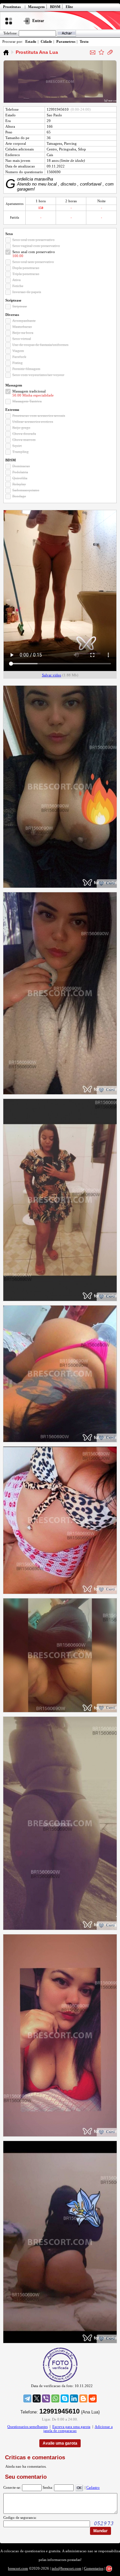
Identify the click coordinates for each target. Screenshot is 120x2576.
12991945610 (58, 109)
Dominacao (21, 466)
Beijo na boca (23, 333)
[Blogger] (83, 2398)
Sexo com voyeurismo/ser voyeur (38, 375)
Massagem (36, 7)
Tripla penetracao (26, 274)
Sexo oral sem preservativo (33, 262)
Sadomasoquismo (26, 490)
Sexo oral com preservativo (33, 240)
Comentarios (94, 2568)
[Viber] (46, 2398)
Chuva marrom (24, 440)
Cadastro (93, 2487)
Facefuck (19, 357)
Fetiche (18, 286)
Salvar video (52, 675)
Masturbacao (22, 327)
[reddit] (93, 2398)
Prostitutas (12, 7)
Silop (82, 149)
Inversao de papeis (27, 292)
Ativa (16, 280)
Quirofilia (20, 478)
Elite (69, 7)
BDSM (55, 7)
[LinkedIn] (74, 2398)
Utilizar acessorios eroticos (33, 422)
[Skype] (65, 2398)
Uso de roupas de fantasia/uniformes (40, 345)
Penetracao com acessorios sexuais (39, 416)
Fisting (17, 363)
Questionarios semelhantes (27, 2427)
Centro (52, 149)
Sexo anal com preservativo (34, 252)
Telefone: (10, 33)
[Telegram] (27, 2398)
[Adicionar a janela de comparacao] (110, 52)
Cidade (46, 41)
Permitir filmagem (26, 369)
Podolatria (20, 472)
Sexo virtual (22, 339)
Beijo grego (21, 428)
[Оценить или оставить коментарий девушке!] (101, 52)
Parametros (66, 41)
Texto (84, 41)
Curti (110, 883)
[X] (37, 2398)
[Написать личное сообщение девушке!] (93, 52)
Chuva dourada (24, 434)
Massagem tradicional (29, 391)
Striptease (20, 306)
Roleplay (19, 484)
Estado (31, 41)
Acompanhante (24, 321)
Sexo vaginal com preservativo (36, 246)
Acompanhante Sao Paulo (6, 52)
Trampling (20, 452)
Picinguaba (67, 149)
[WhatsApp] (55, 2398)
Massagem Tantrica (27, 401)
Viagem (18, 351)
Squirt (17, 446)
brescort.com (18, 2568)
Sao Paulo (54, 115)
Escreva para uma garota (71, 2427)
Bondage (19, 496)
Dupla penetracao (26, 268)
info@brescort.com (66, 2568)
